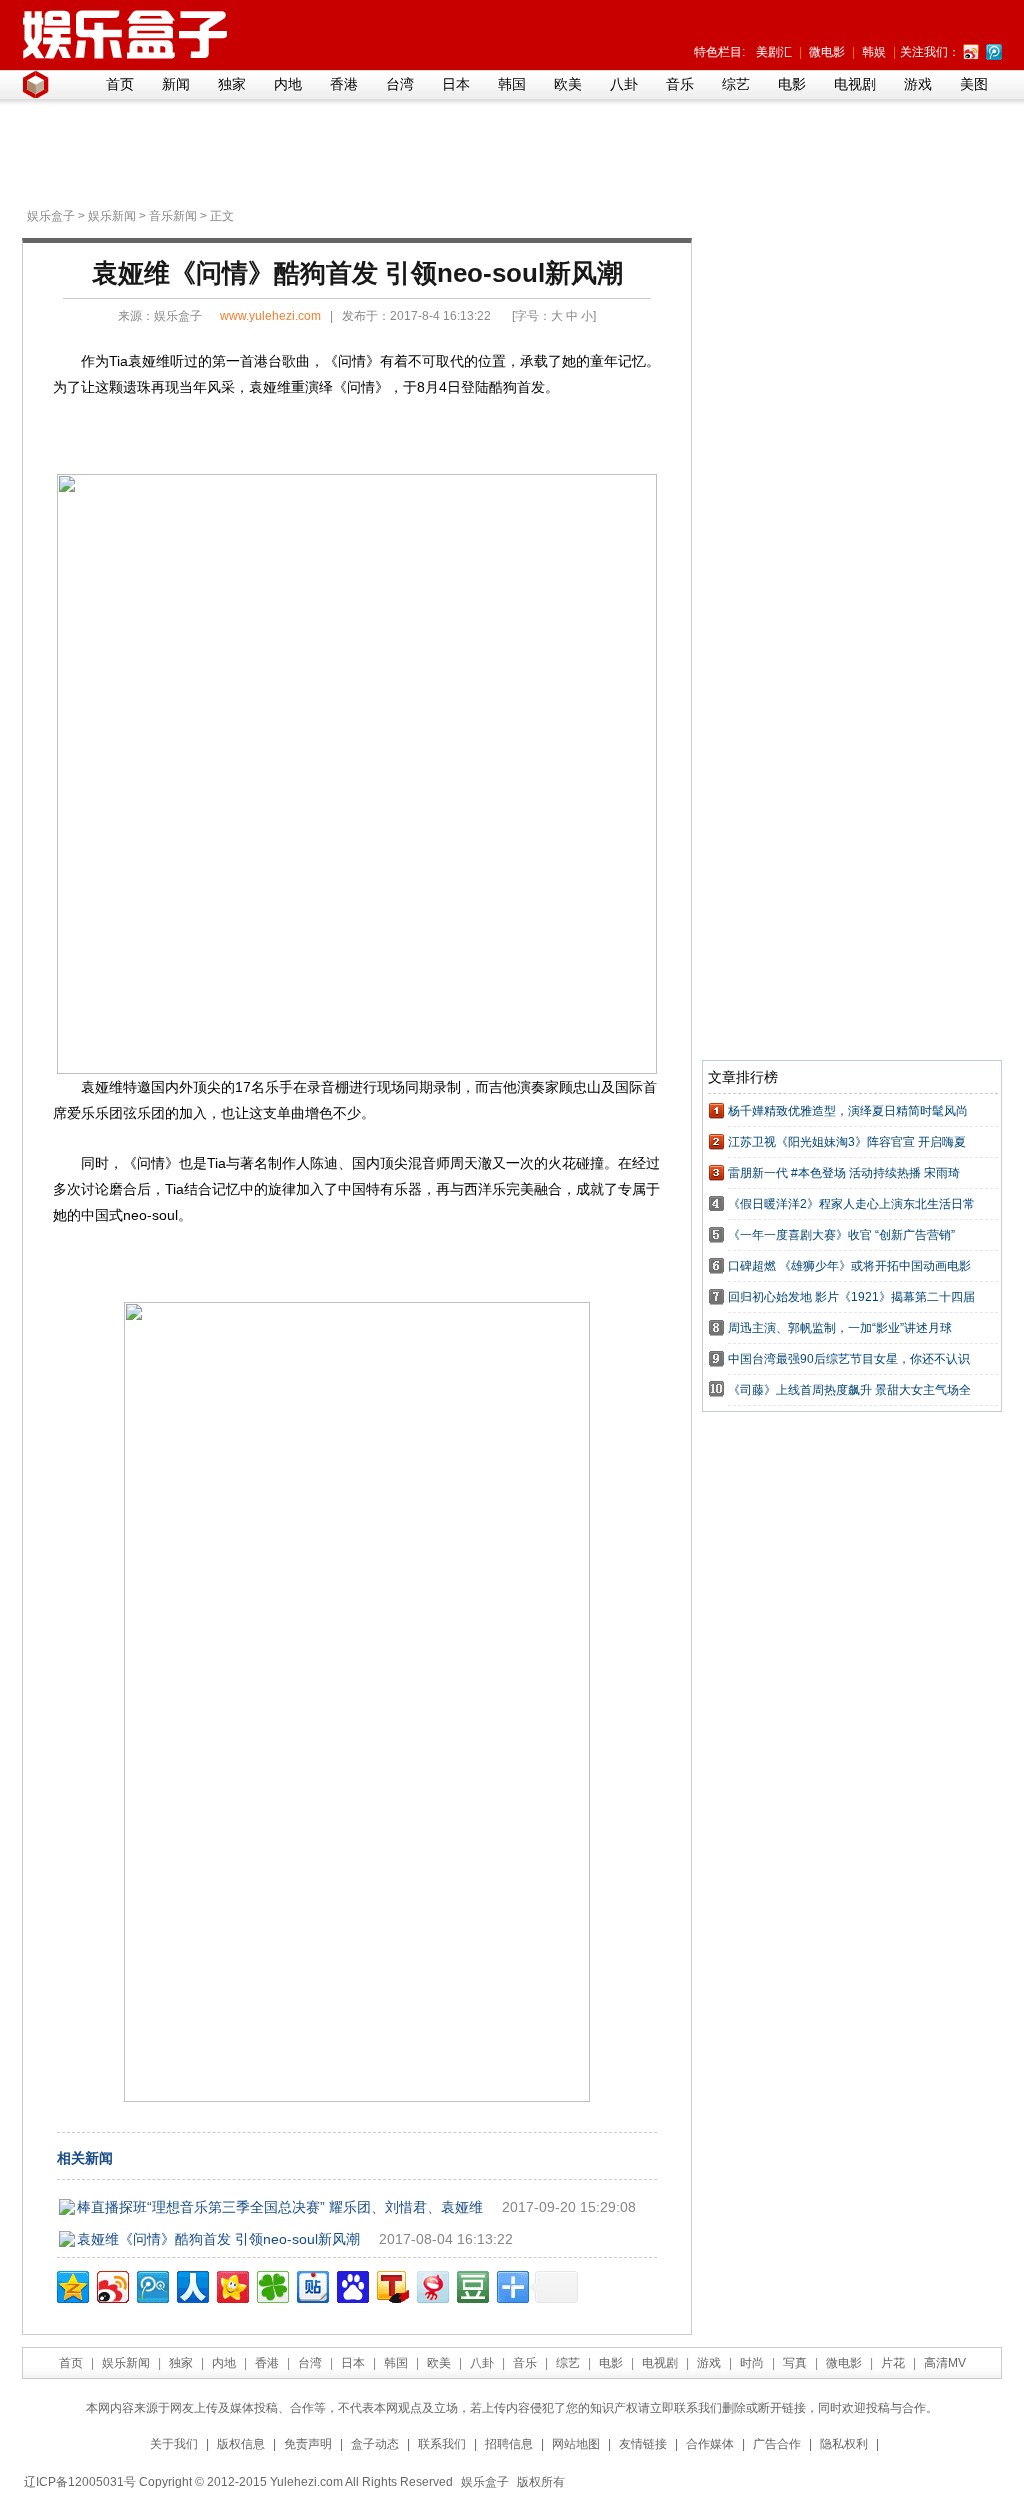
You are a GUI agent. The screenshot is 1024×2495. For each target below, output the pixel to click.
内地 (288, 84)
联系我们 (442, 2444)
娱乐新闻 (112, 216)
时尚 (752, 2363)
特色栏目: (719, 52)
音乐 (680, 84)
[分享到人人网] (191, 2284)
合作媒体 (710, 2444)
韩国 (512, 84)
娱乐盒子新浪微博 (971, 52)
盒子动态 (375, 2444)
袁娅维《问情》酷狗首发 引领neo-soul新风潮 (218, 2239)
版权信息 (241, 2444)
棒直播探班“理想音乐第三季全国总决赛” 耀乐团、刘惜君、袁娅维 (280, 2207)
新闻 (176, 84)
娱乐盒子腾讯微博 (994, 52)
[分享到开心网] (231, 2284)
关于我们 (174, 2444)
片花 (893, 2363)
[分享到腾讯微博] (151, 2284)
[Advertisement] (507, 151)
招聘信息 (509, 2444)
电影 (792, 84)
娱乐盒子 (51, 216)
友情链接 (643, 2444)
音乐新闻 (173, 216)
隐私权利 (844, 2444)
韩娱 (874, 52)
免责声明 (308, 2444)
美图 (974, 84)
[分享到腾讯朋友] (271, 2284)
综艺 (736, 84)
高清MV (945, 2363)
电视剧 (855, 84)
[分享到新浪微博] (111, 2284)
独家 (232, 84)
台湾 (400, 84)
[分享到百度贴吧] (311, 2284)
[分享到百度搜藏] (351, 2284)
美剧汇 (774, 52)
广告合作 (777, 2444)
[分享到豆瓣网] (471, 2284)
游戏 (918, 84)
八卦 (624, 84)
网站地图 (576, 2444)
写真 (795, 2363)
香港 (344, 84)
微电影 (827, 52)
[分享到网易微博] (431, 2284)
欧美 (568, 84)
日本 (456, 84)
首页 (120, 84)
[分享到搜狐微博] (391, 2284)
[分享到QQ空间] (71, 2284)
